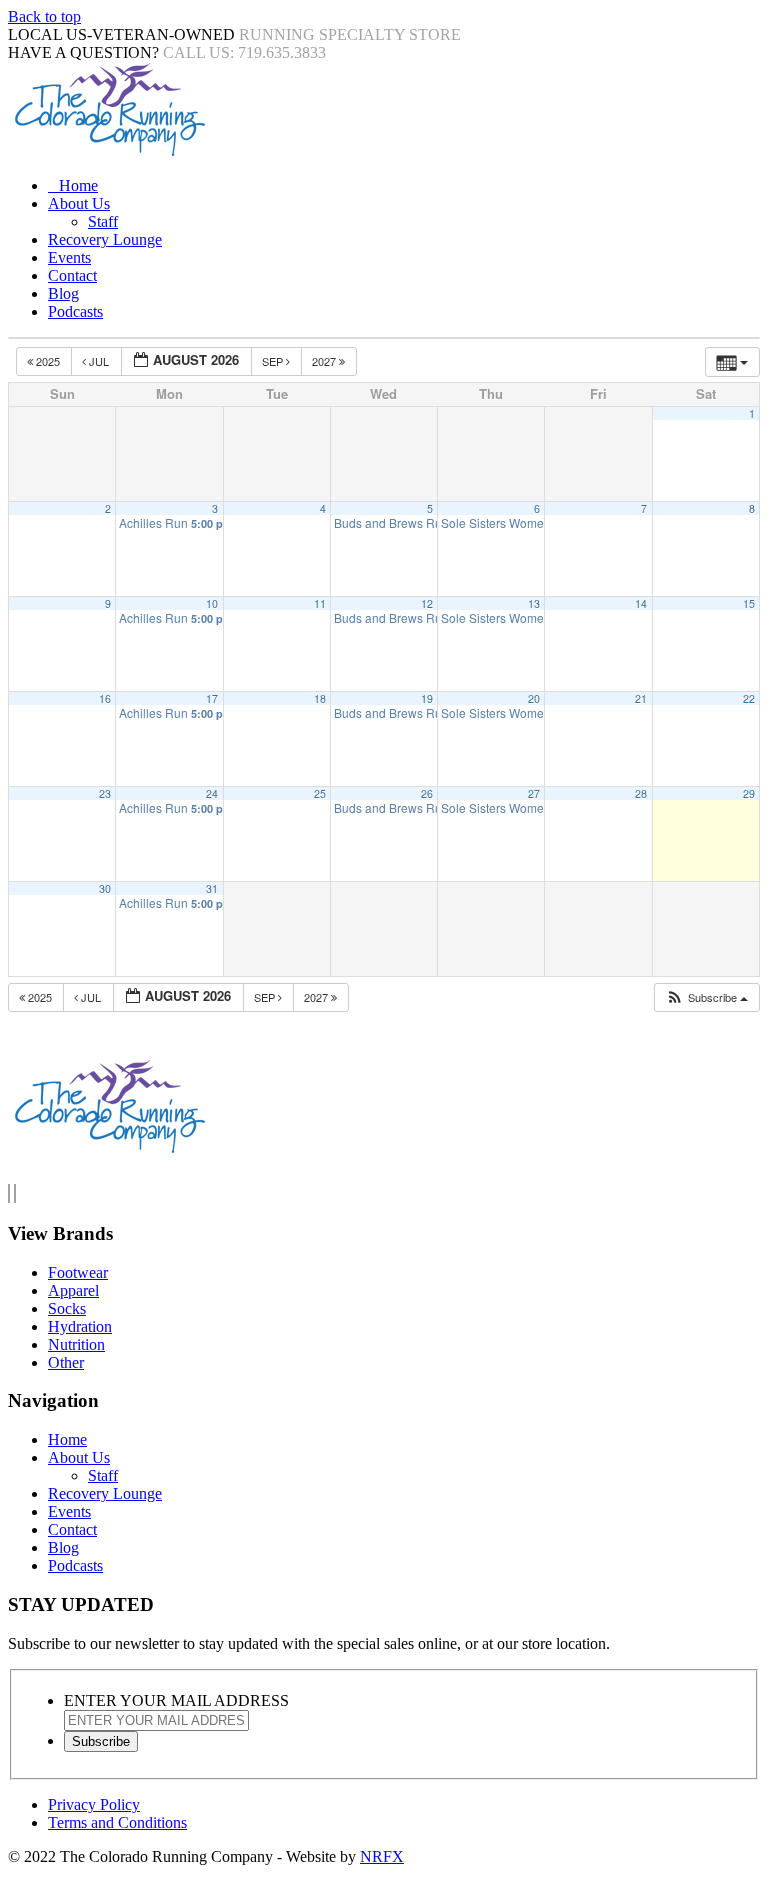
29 (749, 793)
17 (212, 698)
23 (105, 793)
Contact (72, 275)
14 (641, 603)
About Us (79, 203)
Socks (67, 1308)
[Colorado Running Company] (108, 151)
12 (427, 603)
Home (78, 185)
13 (534, 603)
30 (105, 888)
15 (749, 603)
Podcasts (75, 311)
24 (212, 793)
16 (105, 698)
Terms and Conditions (117, 1822)
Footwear (78, 1272)
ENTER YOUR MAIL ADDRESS (176, 1700)
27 (534, 793)
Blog (63, 293)
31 (212, 888)
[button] (706, 997)
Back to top (44, 16)
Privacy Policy (94, 1804)
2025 (48, 361)
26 (427, 793)
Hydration (80, 1326)
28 (641, 793)
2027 (325, 361)
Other (66, 1362)
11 (320, 603)
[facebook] (9, 1193)
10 (212, 603)
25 (320, 793)
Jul (99, 361)
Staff (103, 221)
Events (69, 257)
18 (320, 698)
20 (534, 698)
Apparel (73, 1290)
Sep (274, 361)
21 (641, 698)
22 (749, 698)
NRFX (382, 1856)
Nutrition (76, 1344)
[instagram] (15, 1193)
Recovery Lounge (105, 239)
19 (427, 698)
